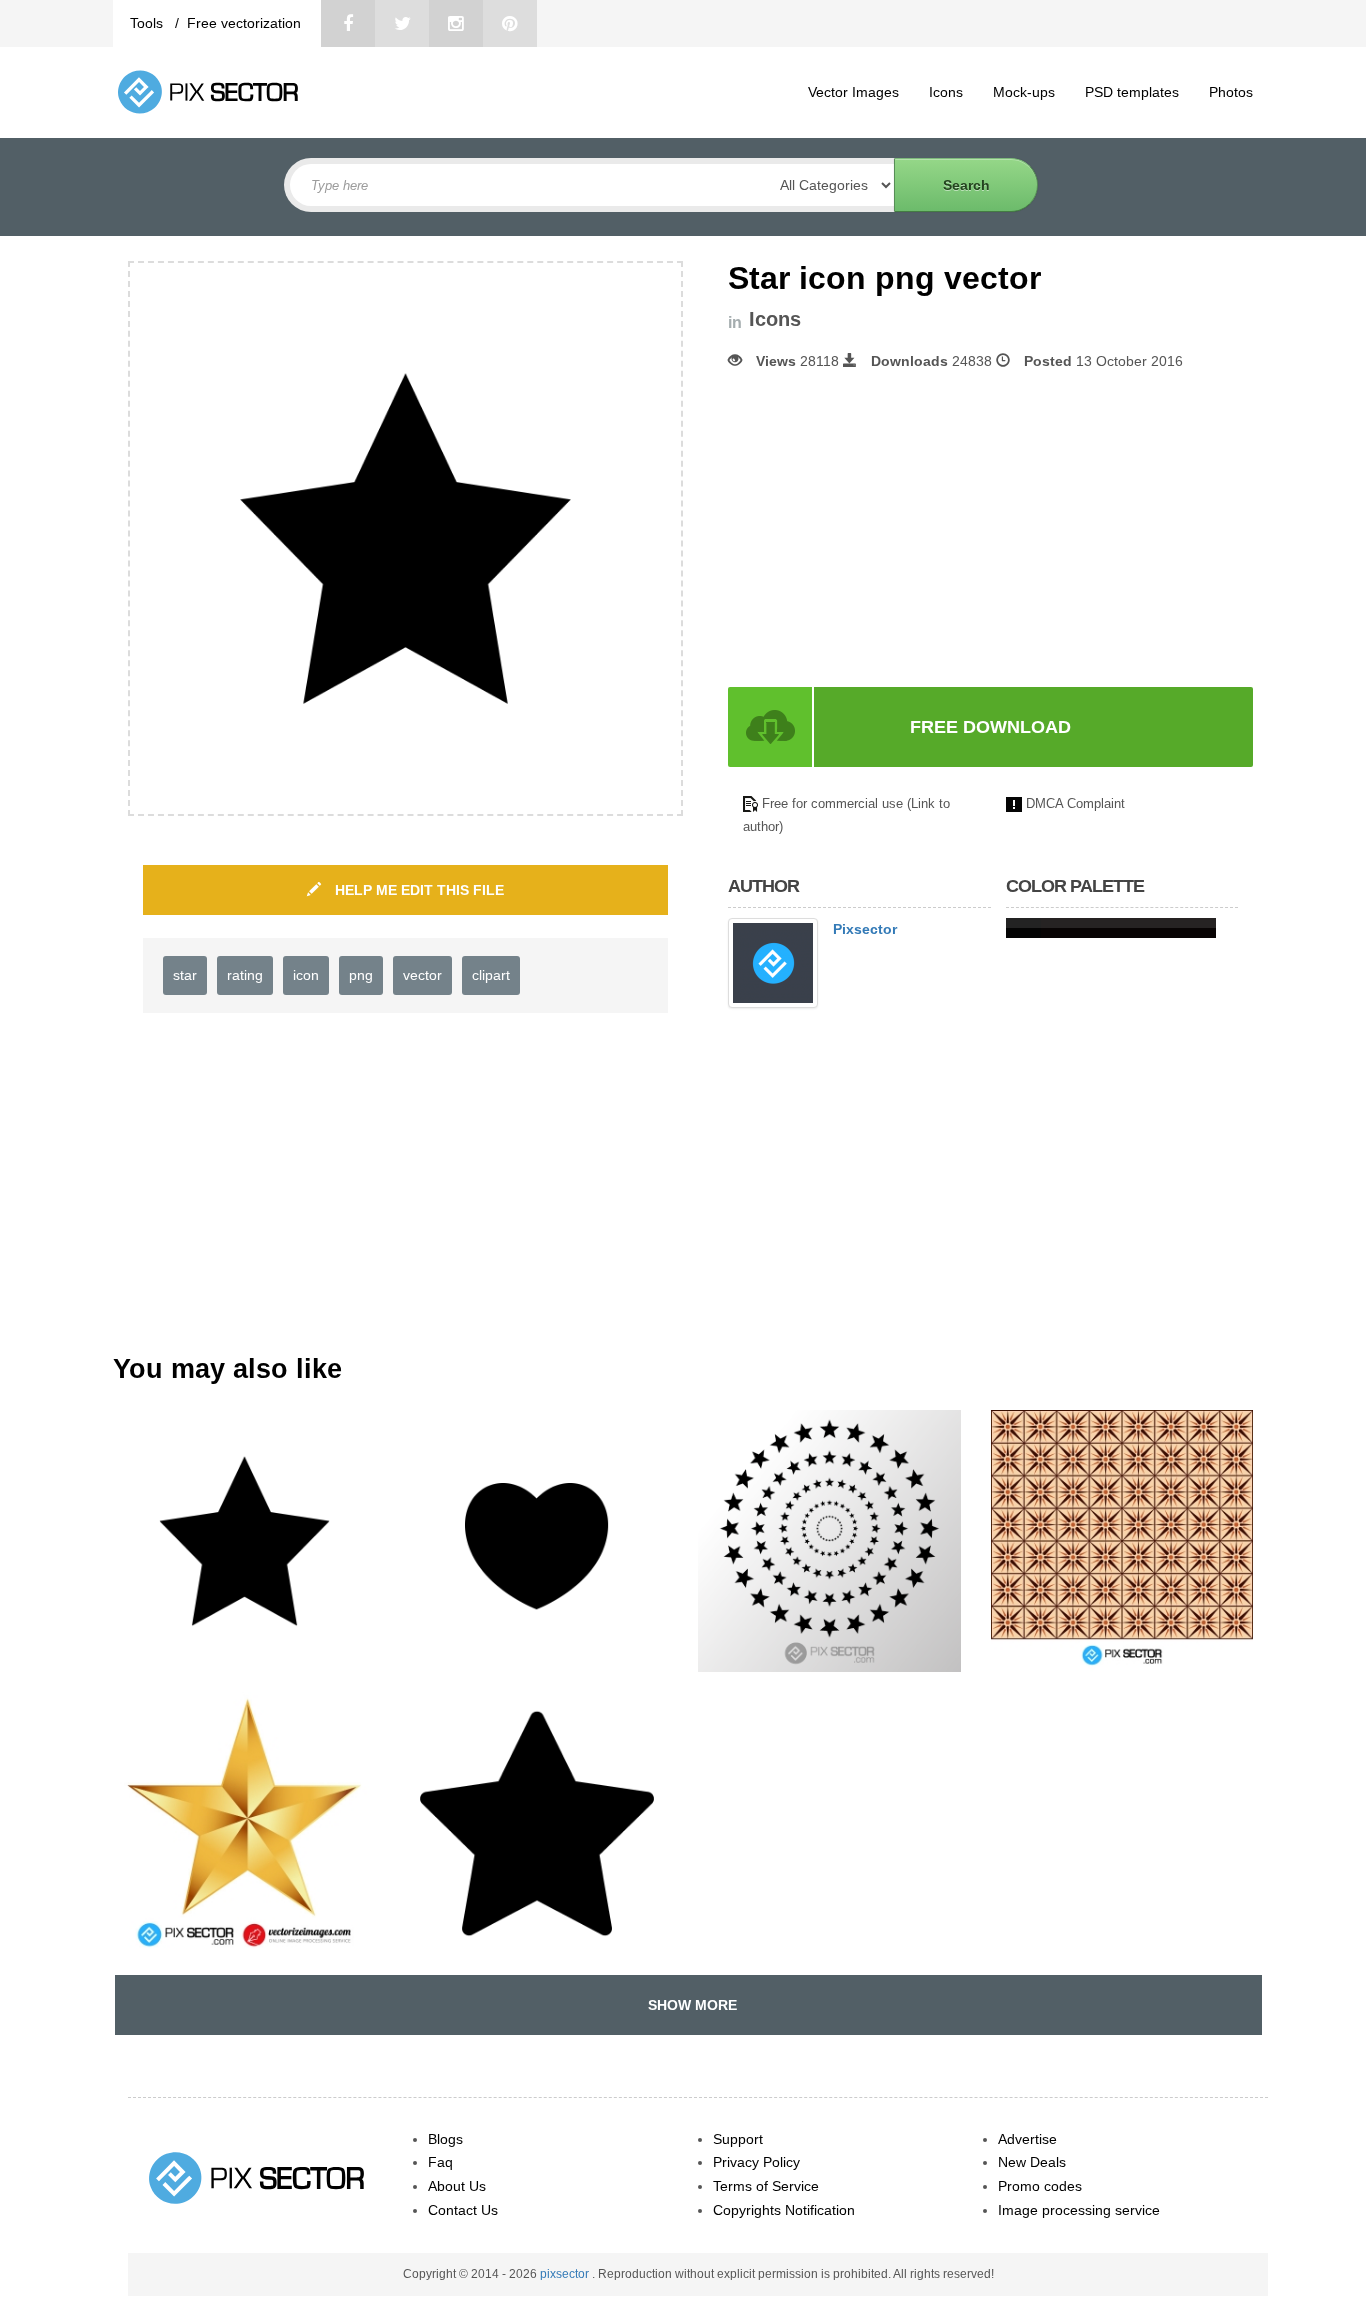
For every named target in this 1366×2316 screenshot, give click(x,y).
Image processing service (1079, 2210)
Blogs (445, 2139)
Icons (946, 92)
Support (738, 2139)
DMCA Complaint (1075, 803)
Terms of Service (766, 2186)
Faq (440, 2162)
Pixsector (865, 929)
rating (245, 975)
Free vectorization (244, 23)
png (361, 975)
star (185, 975)
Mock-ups (1024, 92)
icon (306, 975)
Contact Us (463, 2210)
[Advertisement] (896, 529)
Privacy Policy (756, 2162)
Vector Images (853, 92)
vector (422, 975)
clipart (491, 975)
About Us (457, 2186)
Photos (1231, 92)
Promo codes (1040, 2186)
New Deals (1032, 2162)
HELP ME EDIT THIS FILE (417, 890)
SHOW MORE (688, 2005)
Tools (148, 23)
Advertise (1027, 2139)
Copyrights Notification (784, 2210)
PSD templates (1132, 92)
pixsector (566, 2274)
